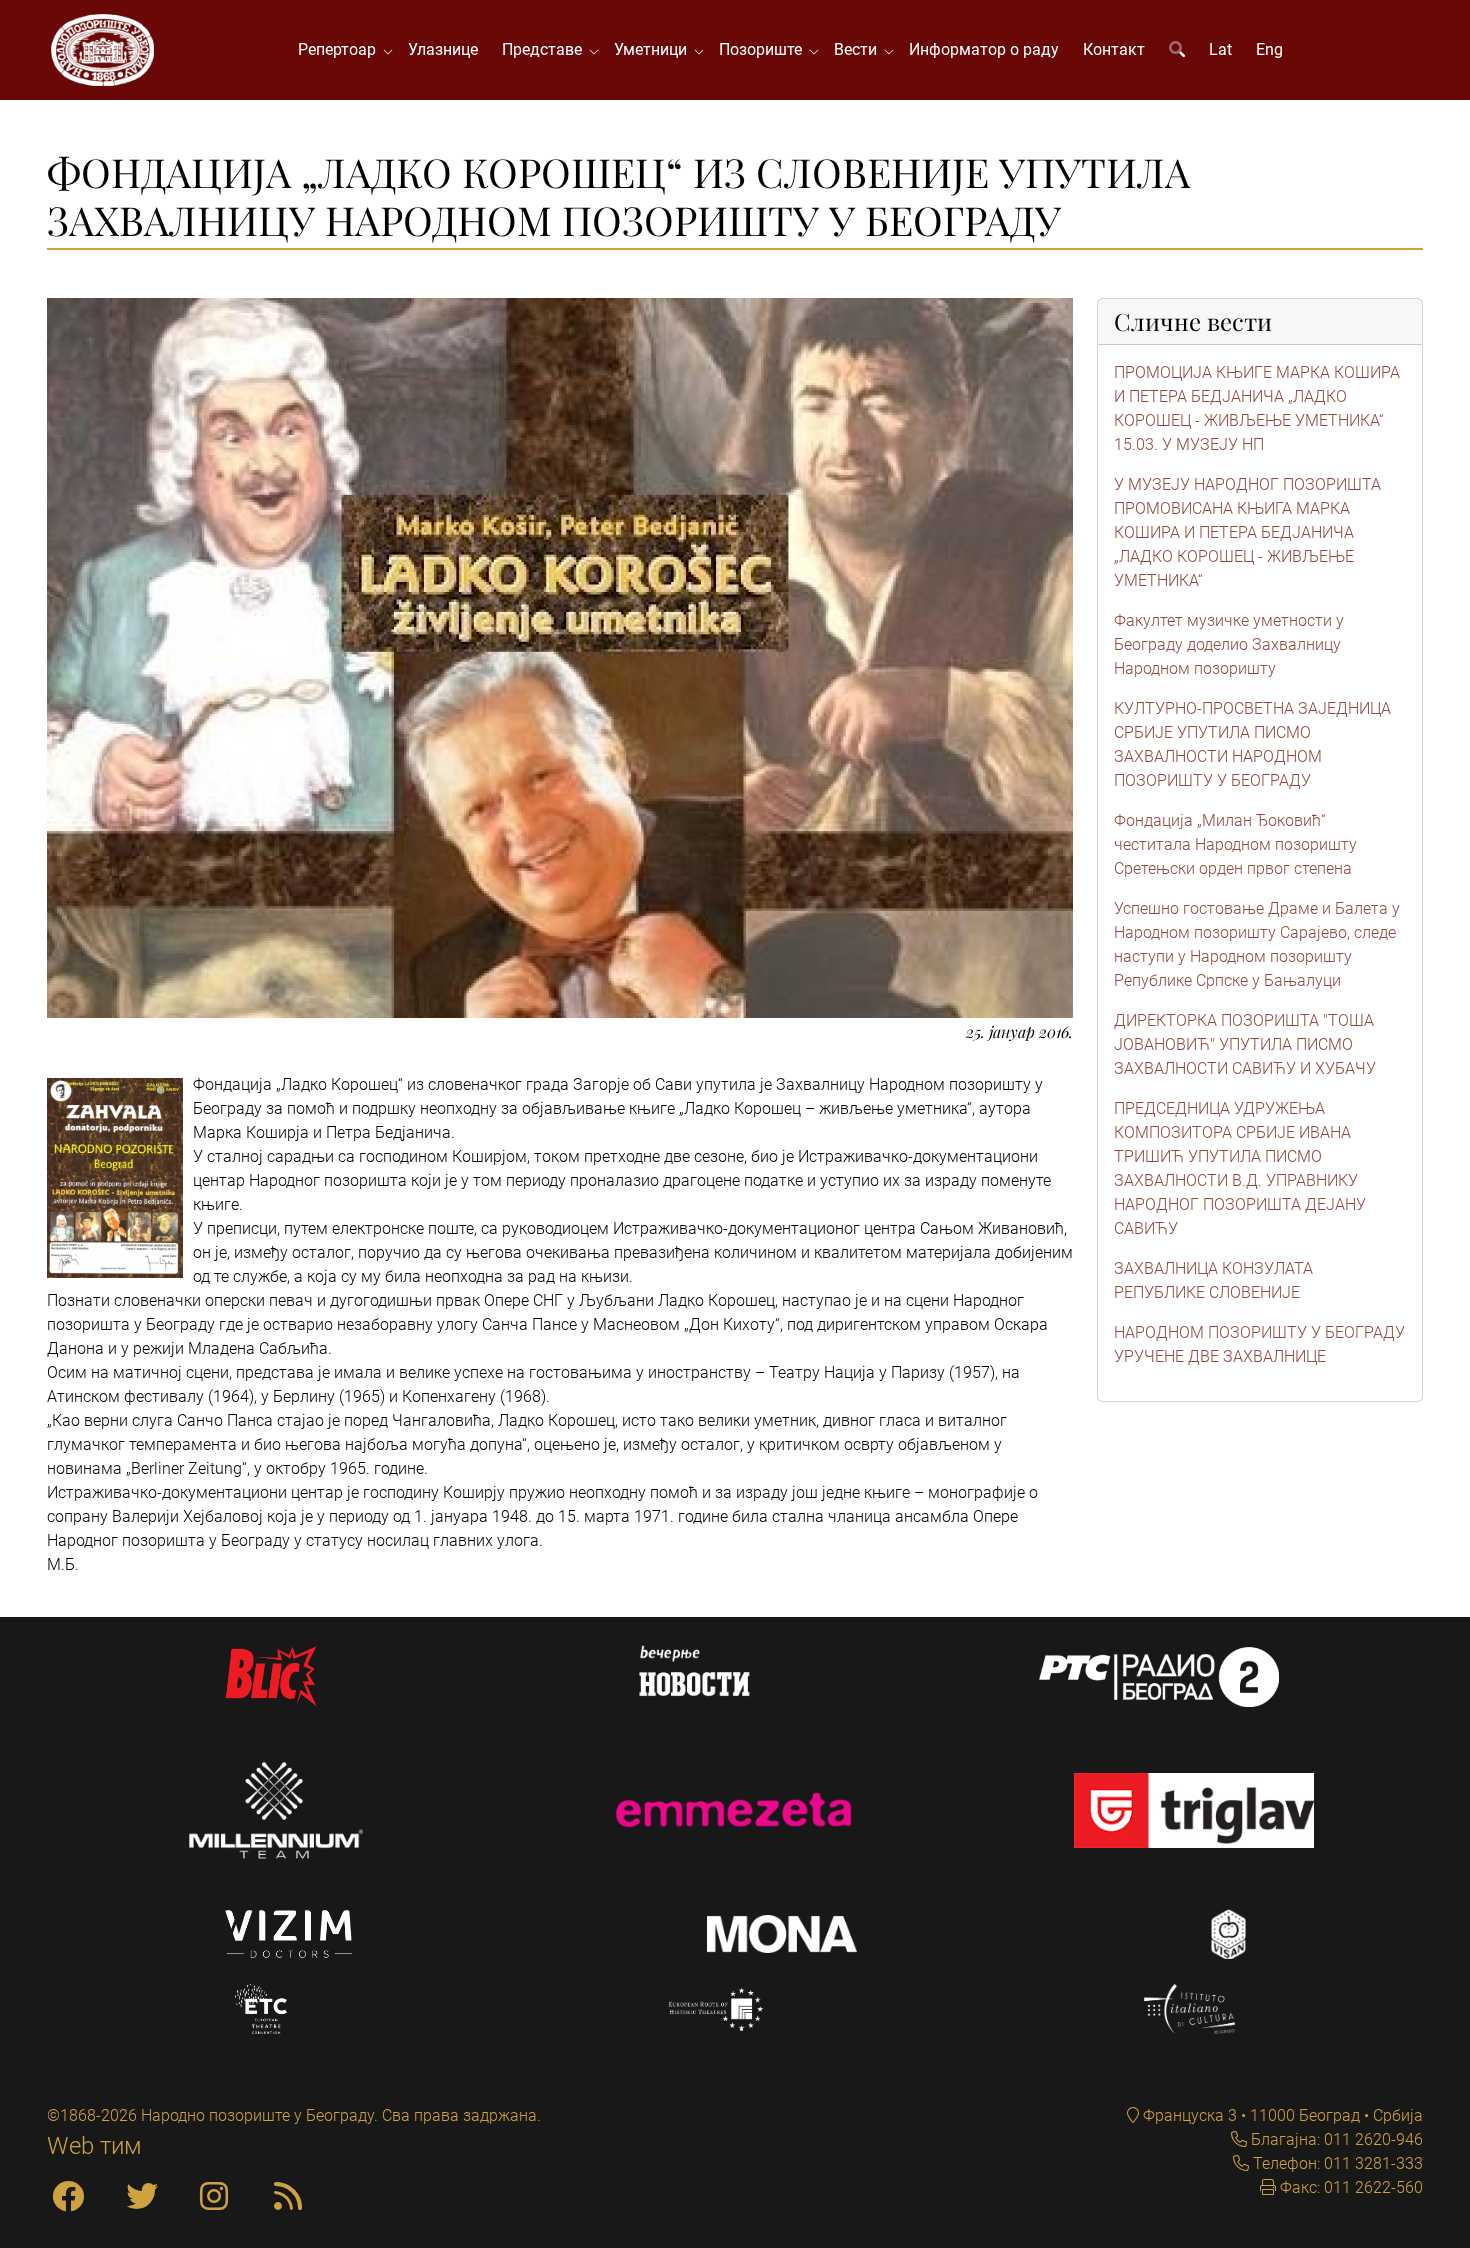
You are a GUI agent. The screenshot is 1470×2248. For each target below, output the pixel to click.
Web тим (94, 2146)
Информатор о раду (984, 49)
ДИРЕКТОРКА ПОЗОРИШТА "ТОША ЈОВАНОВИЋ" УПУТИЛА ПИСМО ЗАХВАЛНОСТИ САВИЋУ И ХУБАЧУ (1245, 1044)
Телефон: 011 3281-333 (1336, 2163)
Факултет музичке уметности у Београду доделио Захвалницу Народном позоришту (1229, 644)
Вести (859, 49)
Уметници (654, 49)
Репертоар (341, 49)
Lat (1220, 49)
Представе (546, 49)
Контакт (1114, 49)
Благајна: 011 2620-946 (1335, 2139)
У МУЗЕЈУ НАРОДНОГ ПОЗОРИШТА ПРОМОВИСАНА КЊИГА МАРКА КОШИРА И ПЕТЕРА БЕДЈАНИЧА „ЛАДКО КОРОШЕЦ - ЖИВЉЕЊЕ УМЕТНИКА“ (1247, 532)
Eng (1269, 49)
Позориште (764, 49)
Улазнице (443, 49)
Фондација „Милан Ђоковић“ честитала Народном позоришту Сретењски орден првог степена (1235, 844)
